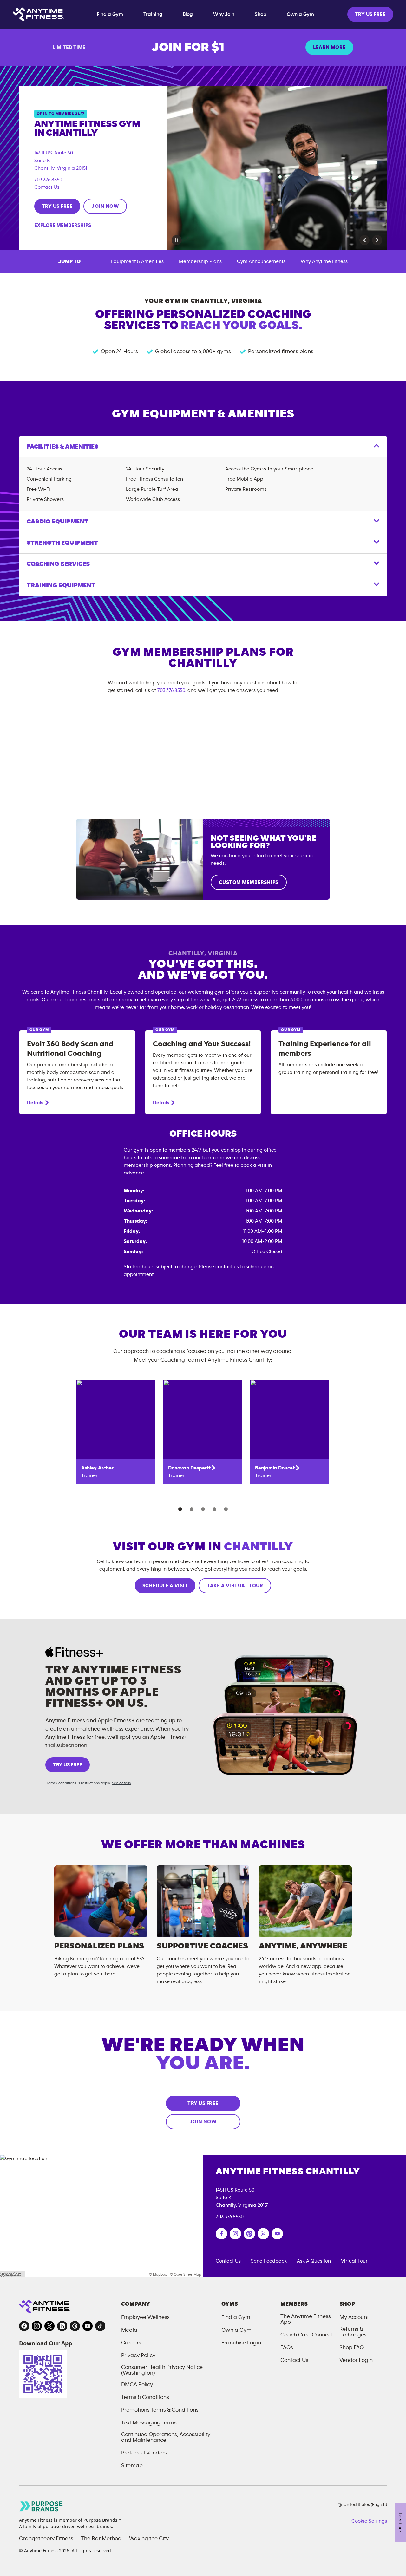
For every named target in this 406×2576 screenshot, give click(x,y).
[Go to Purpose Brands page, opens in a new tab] (41, 2506)
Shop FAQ (352, 2348)
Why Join (224, 14)
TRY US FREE (370, 14)
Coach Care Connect (307, 2335)
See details (121, 1783)
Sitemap (132, 2466)
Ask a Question (314, 2261)
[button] (364, 240)
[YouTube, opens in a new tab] (88, 2326)
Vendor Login (356, 2360)
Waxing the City (149, 2539)
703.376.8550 (48, 180)
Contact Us (47, 187)
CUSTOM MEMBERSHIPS (249, 882)
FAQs (287, 2348)
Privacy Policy (138, 2356)
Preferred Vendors (144, 2453)
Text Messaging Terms (149, 2423)
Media (129, 2330)
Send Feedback (269, 2261)
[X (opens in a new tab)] (263, 2234)
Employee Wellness (145, 2317)
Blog (188, 14)
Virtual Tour (354, 2261)
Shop (261, 14)
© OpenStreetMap (186, 2274)
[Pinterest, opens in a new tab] (75, 2326)
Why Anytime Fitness (324, 261)
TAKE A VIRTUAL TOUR (235, 1586)
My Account (354, 2317)
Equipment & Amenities (137, 261)
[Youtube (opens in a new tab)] (277, 2234)
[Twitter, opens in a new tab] (49, 2326)
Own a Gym (300, 14)
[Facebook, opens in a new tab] (24, 2326)
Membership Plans (200, 261)
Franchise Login (241, 2343)
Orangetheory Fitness (46, 2539)
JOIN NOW (105, 206)
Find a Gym (110, 14)
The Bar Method (101, 2539)
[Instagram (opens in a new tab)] (235, 2234)
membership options (147, 1165)
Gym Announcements (261, 261)
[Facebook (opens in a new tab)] (221, 2234)
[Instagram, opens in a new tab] (37, 2326)
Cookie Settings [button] (369, 2521)
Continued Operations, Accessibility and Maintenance (166, 2437)
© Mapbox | (159, 2274)
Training (153, 14)
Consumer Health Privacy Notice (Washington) (162, 2370)
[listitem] (116, 1432)
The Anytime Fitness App (306, 2319)
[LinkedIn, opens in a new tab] (62, 2326)
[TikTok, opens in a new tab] (100, 2326)
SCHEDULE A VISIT (165, 1586)
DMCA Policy (137, 2385)
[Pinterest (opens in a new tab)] (249, 2234)
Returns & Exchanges (353, 2332)
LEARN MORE (329, 47)
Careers (131, 2343)
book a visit (253, 1165)
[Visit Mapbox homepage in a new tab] (13, 2274)
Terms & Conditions (145, 2397)
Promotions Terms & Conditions (160, 2410)
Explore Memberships (63, 225)
